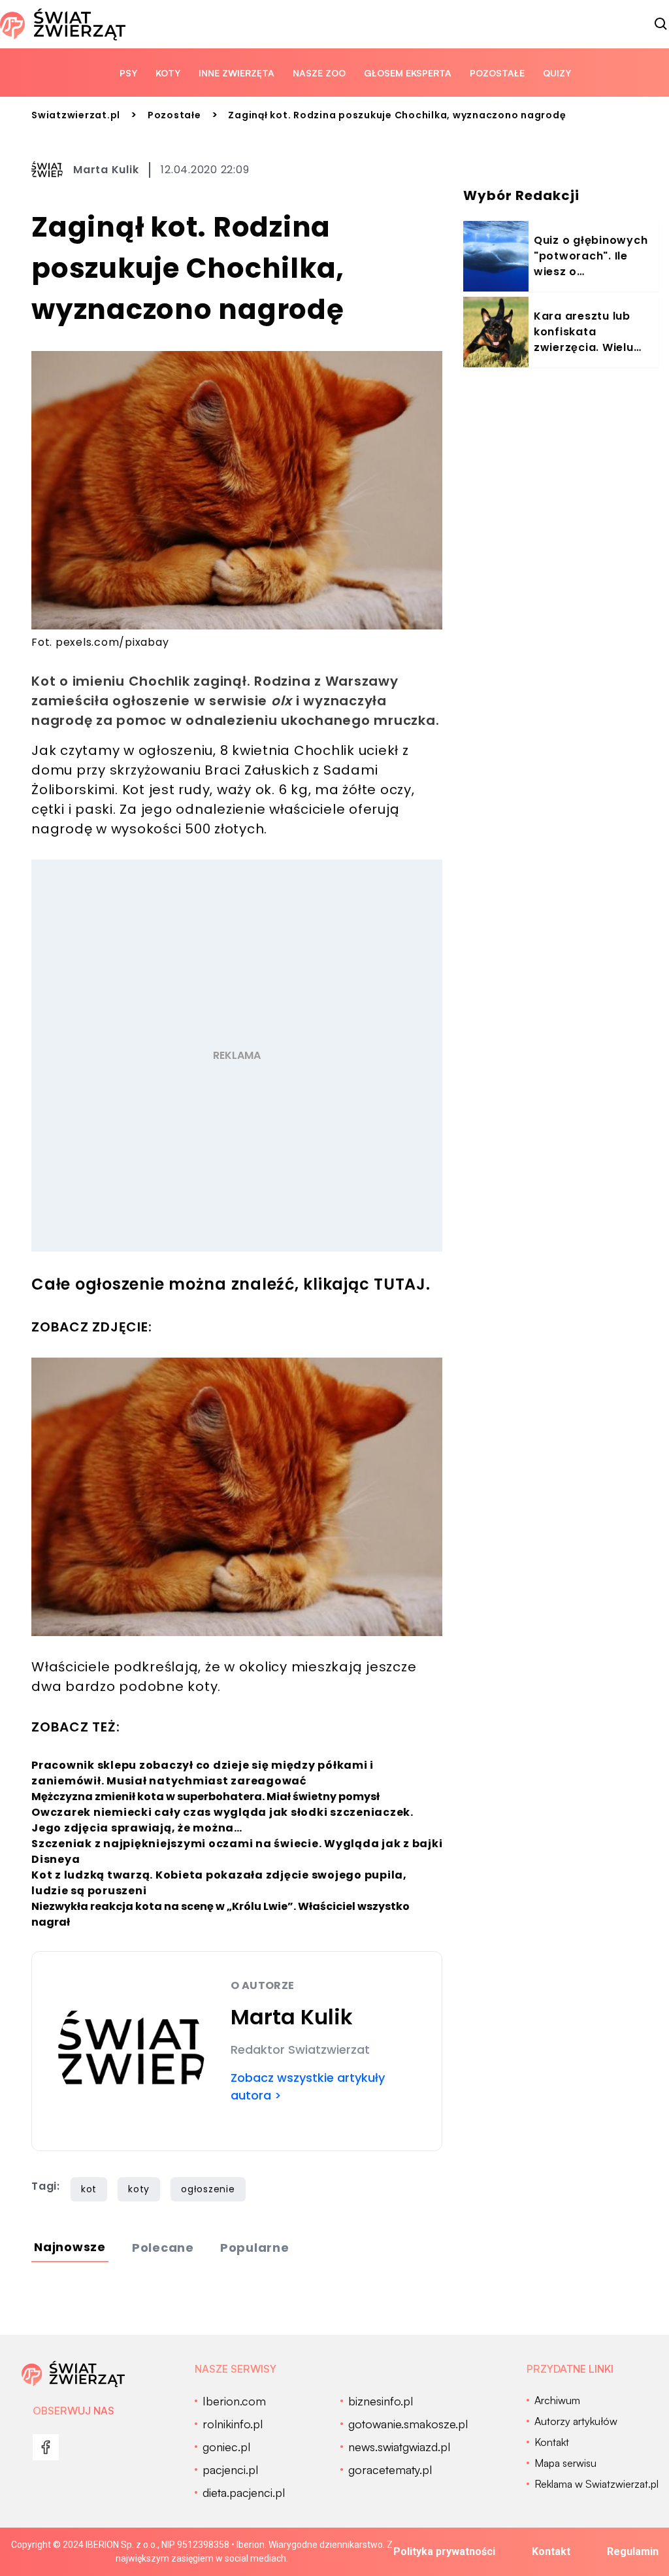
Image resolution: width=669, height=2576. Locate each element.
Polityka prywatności (444, 2551)
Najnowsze (70, 2247)
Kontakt (551, 2551)
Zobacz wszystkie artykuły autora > (308, 2086)
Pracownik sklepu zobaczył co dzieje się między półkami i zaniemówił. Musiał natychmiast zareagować (203, 1773)
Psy (128, 73)
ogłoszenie (208, 2189)
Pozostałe (497, 73)
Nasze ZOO (319, 73)
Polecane (163, 2248)
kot (89, 2189)
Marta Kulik (106, 170)
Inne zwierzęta (237, 73)
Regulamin (633, 2551)
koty (139, 2189)
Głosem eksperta (408, 73)
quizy (557, 73)
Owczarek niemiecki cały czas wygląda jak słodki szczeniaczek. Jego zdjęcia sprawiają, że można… (222, 1820)
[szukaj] (661, 24)
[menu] (46, 2447)
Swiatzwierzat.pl (76, 115)
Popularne (255, 2248)
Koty (168, 73)
